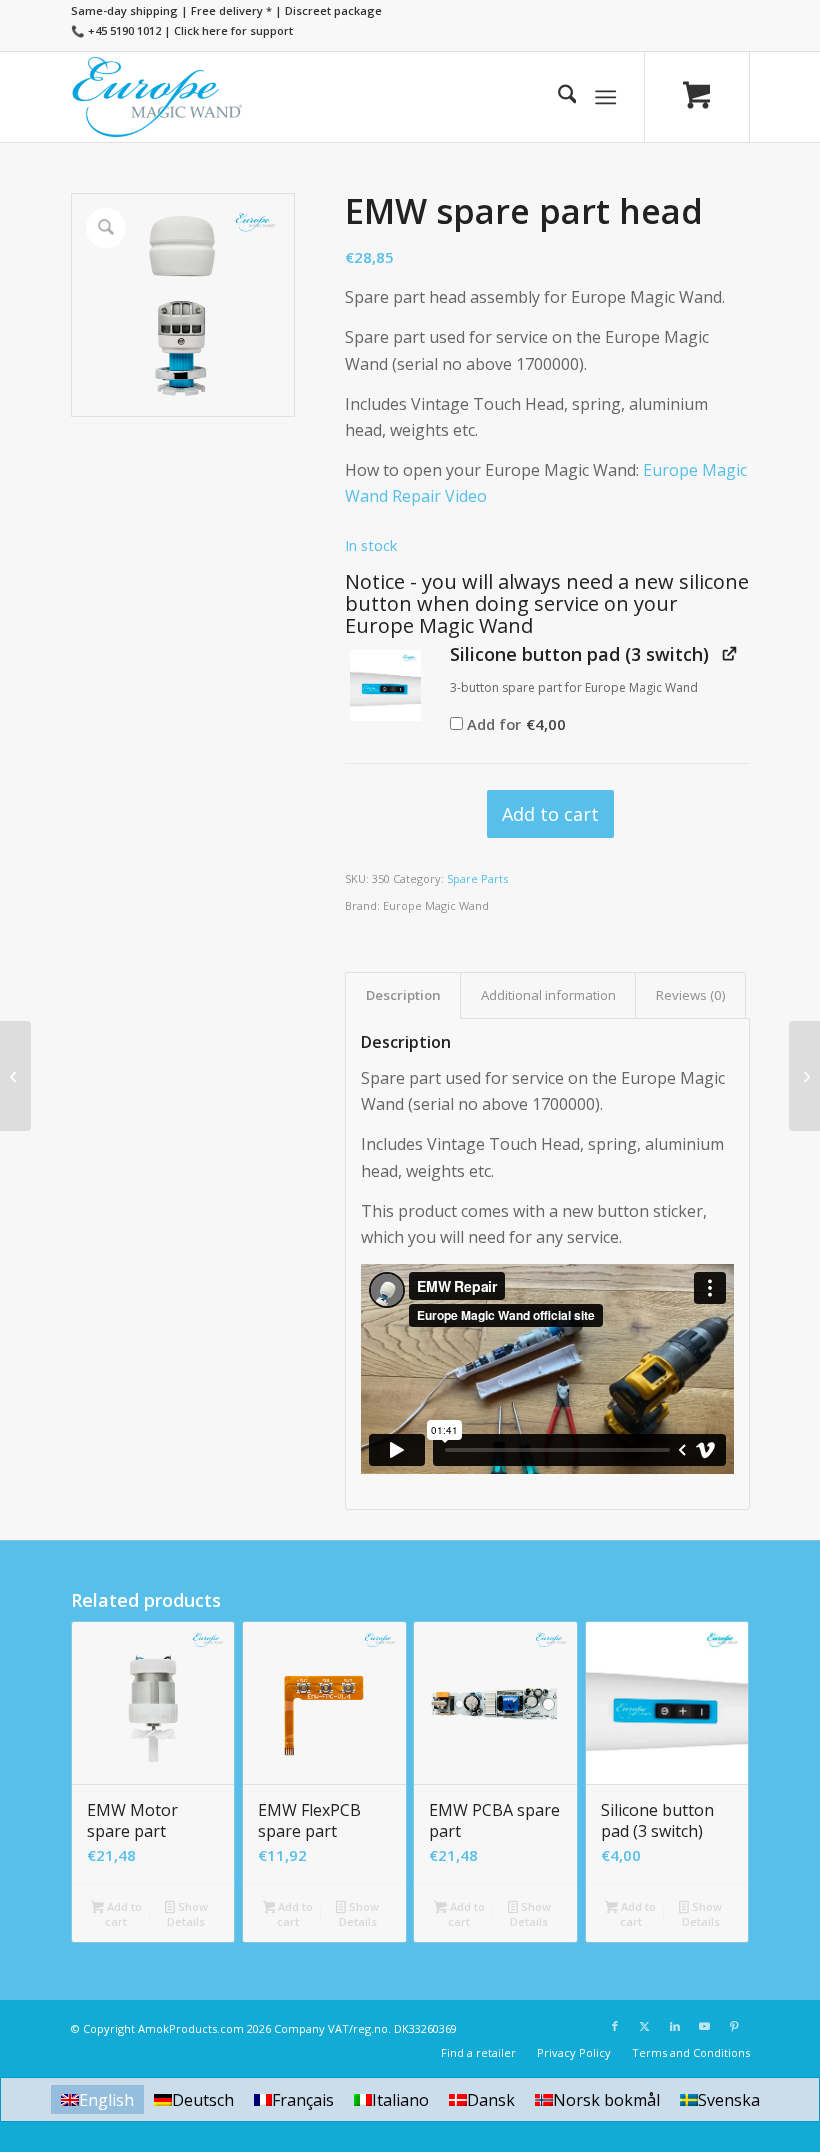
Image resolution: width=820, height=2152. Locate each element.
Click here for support (233, 30)
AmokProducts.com (191, 2028)
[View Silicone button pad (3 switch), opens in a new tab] (729, 653)
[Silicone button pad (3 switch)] (15, 1076)
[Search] (557, 97)
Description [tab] (403, 995)
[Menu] (606, 97)
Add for (515, 724)
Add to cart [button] (123, 1914)
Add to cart (550, 814)
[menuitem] (557, 97)
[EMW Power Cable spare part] (804, 1076)
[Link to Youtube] (705, 2026)
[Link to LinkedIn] (675, 2026)
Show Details (187, 1914)
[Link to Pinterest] (735, 2026)
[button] (385, 685)
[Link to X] (645, 2026)
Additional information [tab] (548, 995)
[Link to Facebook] (615, 2026)
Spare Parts (477, 878)
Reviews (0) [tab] (691, 995)
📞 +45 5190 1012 (116, 30)
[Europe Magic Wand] (158, 97)
